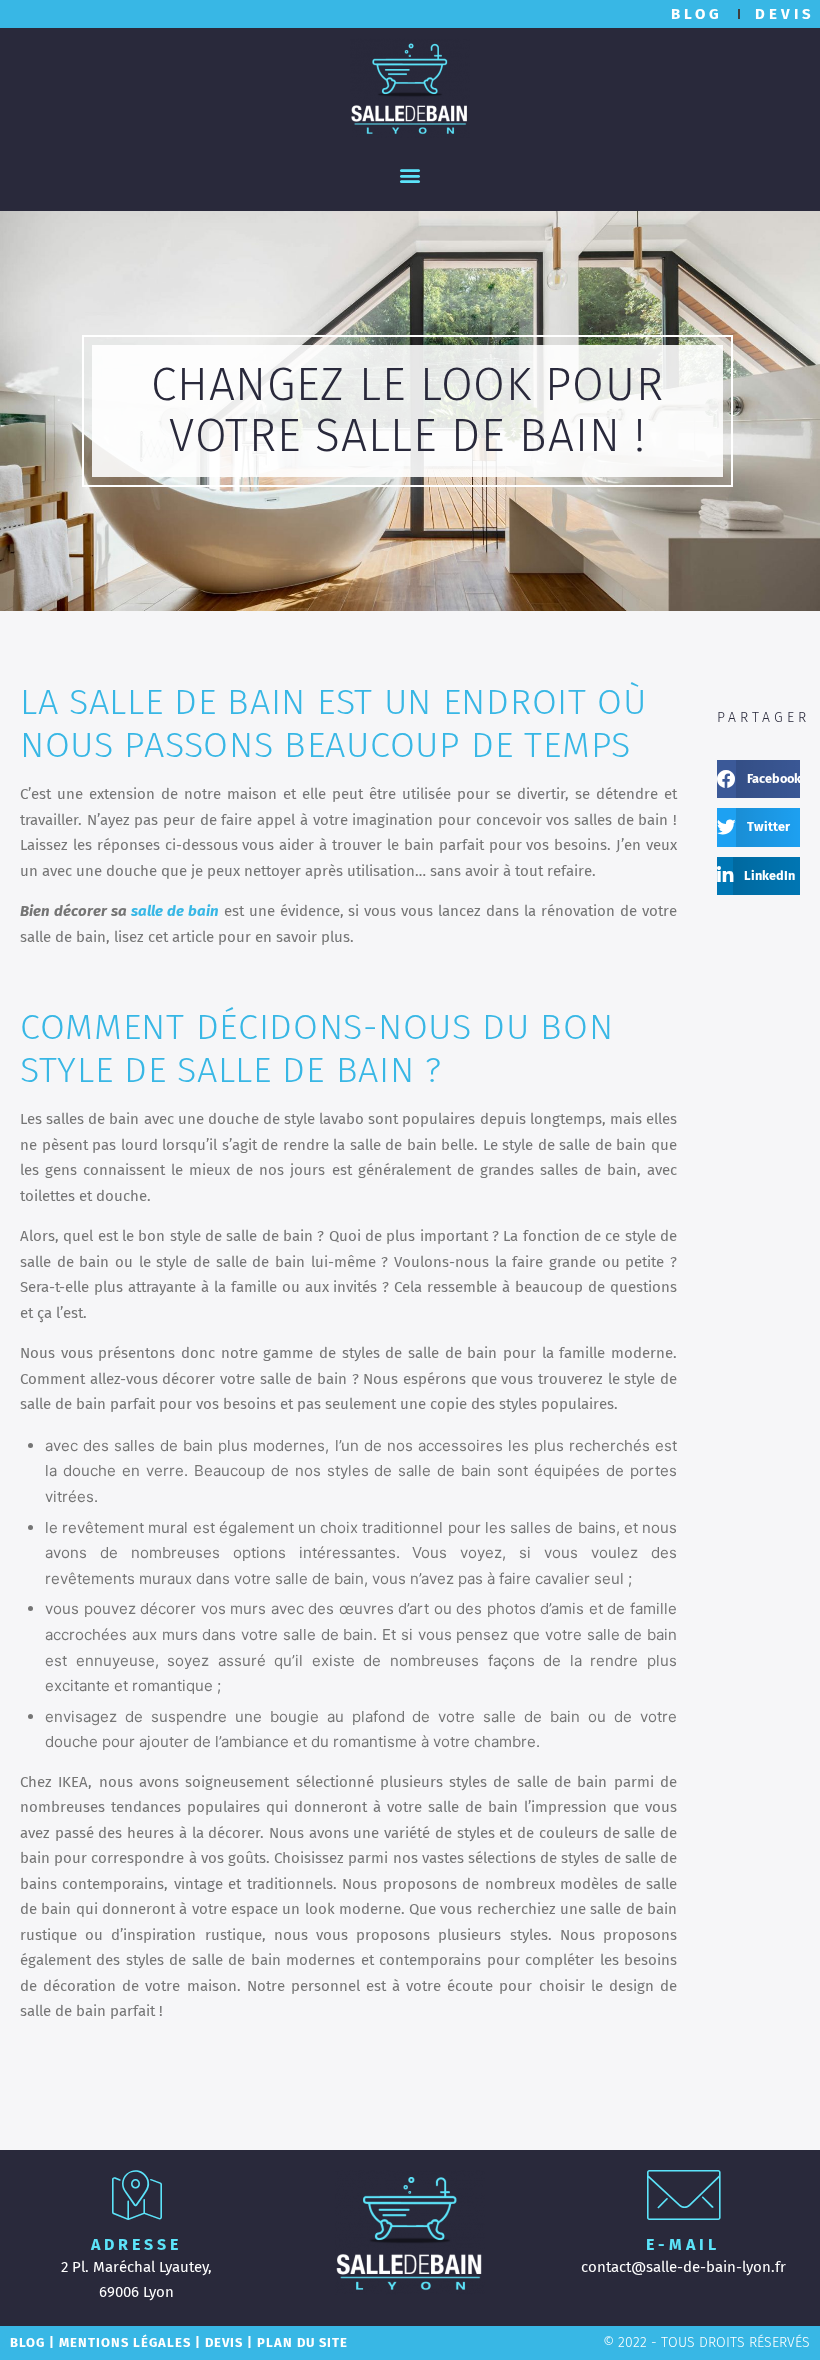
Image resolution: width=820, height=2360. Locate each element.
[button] (410, 174)
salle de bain (175, 911)
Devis (224, 2342)
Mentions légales (125, 2342)
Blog (27, 2342)
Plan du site (302, 2342)
